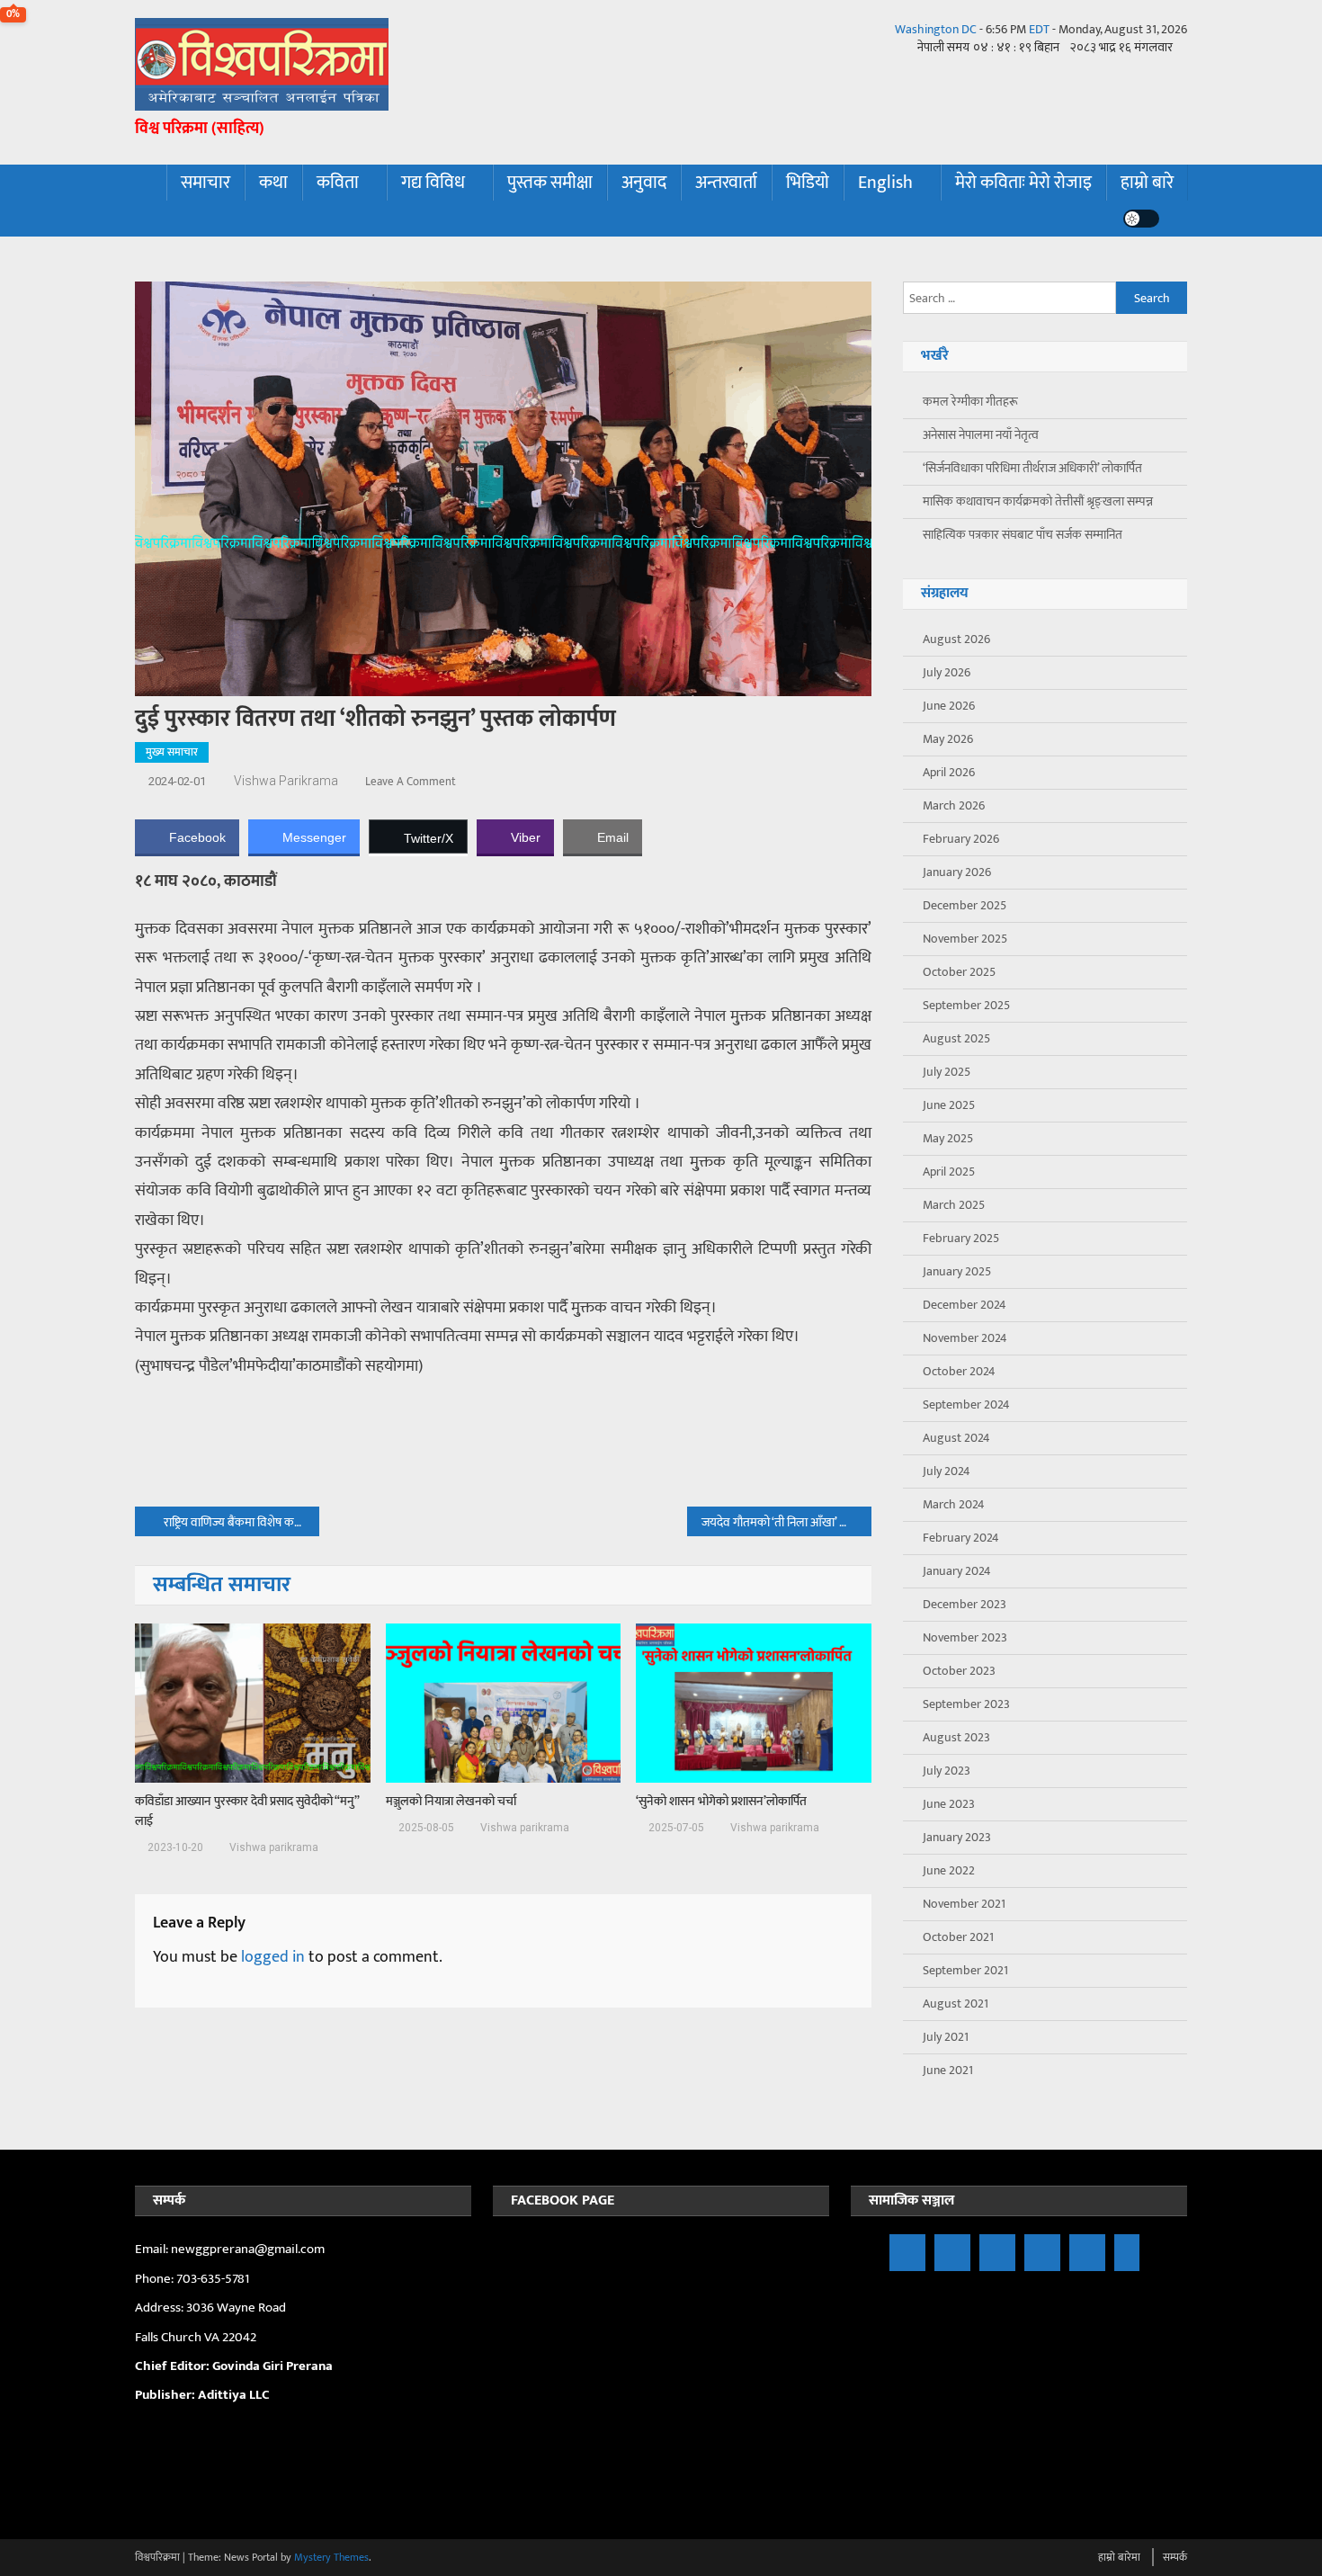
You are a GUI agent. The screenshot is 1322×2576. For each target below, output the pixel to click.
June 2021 (948, 2070)
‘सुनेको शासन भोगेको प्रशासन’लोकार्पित (721, 1802)
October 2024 (959, 1371)
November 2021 (964, 1904)
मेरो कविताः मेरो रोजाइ (1023, 183)
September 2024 (966, 1404)
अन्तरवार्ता (726, 183)
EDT (1039, 29)
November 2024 (965, 1338)
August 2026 (956, 639)
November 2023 (965, 1637)
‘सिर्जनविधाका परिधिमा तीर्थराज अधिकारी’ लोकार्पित (1032, 468)
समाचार (205, 183)
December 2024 (965, 1305)
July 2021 (946, 2037)
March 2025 (954, 1205)
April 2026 (949, 772)
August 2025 (956, 1038)
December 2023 (965, 1604)
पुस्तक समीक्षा (550, 183)
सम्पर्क (1175, 2557)
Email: (153, 2249)
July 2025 (947, 1072)
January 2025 (957, 1271)
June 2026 (949, 706)
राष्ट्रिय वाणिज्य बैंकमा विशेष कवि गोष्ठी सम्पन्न (241, 1522)
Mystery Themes (331, 2557)
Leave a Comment (411, 782)
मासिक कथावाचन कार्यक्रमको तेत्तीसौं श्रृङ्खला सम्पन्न (1038, 501)
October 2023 (959, 1671)
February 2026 (961, 839)
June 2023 (949, 1804)
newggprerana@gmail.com (248, 2249)
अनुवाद (644, 183)
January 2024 (957, 1571)
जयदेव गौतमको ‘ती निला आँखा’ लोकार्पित (786, 1522)
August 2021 (956, 2004)
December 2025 (965, 905)
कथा (273, 183)
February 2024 (961, 1538)
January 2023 (957, 1837)
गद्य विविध (433, 183)
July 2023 (947, 1771)
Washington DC (936, 29)
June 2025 (949, 1105)
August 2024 (956, 1438)
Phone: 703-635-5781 (193, 2279)
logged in (273, 1957)
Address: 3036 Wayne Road (210, 2308)
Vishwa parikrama (286, 781)
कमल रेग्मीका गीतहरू (970, 402)
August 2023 (956, 1737)
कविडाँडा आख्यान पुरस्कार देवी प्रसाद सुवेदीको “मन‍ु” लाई (247, 1811)
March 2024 (954, 1504)
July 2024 (947, 1471)
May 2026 (948, 739)
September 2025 (966, 1005)
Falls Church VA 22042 (196, 2337)
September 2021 (965, 1970)
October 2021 (958, 1937)
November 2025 (965, 939)
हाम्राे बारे (1147, 183)
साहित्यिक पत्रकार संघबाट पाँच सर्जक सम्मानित (1023, 535)
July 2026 (947, 672)
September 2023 (966, 1704)
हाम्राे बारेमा (1119, 2557)
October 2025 (959, 972)
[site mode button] (1141, 219)
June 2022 (949, 1870)
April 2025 (949, 1172)
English (885, 183)
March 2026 (954, 805)
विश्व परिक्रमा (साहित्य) (200, 129)
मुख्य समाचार (172, 752)
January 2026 (957, 872)
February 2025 (961, 1238)
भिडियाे (808, 183)
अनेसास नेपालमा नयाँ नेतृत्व (981, 435)
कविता (338, 183)
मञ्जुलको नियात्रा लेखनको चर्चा (451, 1802)
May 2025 (948, 1138)
